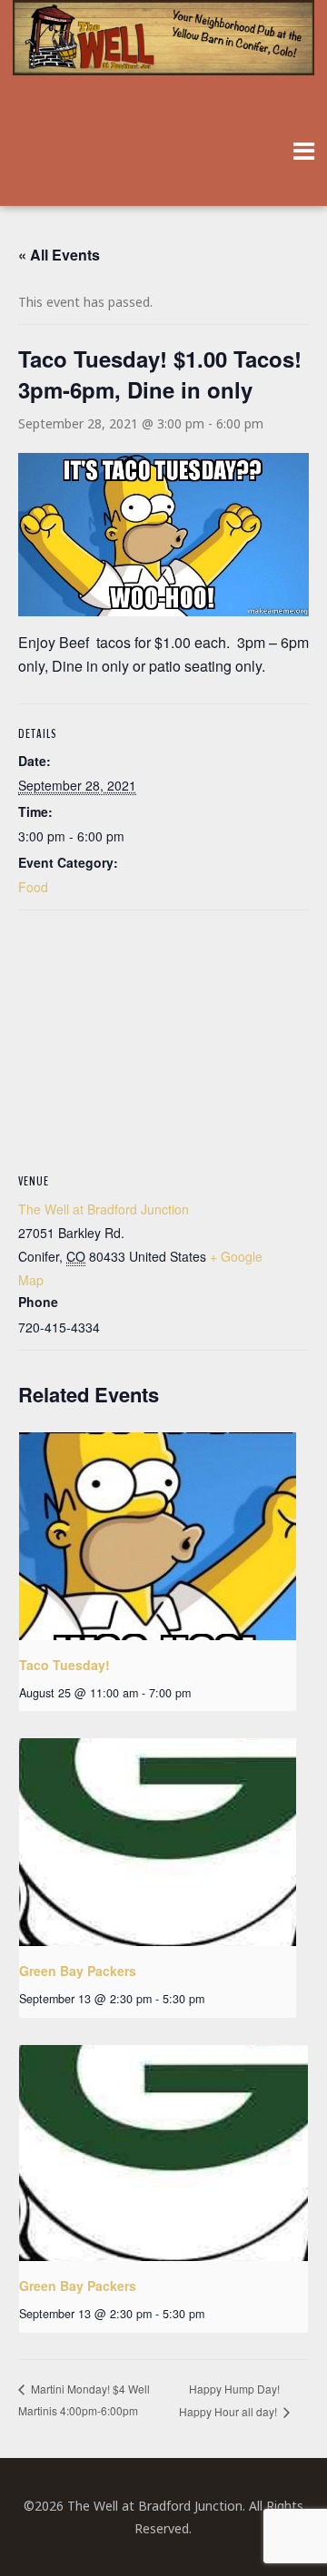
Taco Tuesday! (64, 1665)
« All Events (59, 255)
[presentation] (158, 1536)
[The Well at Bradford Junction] (163, 47)
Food (33, 887)
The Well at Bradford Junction (104, 1209)
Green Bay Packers (78, 1971)
